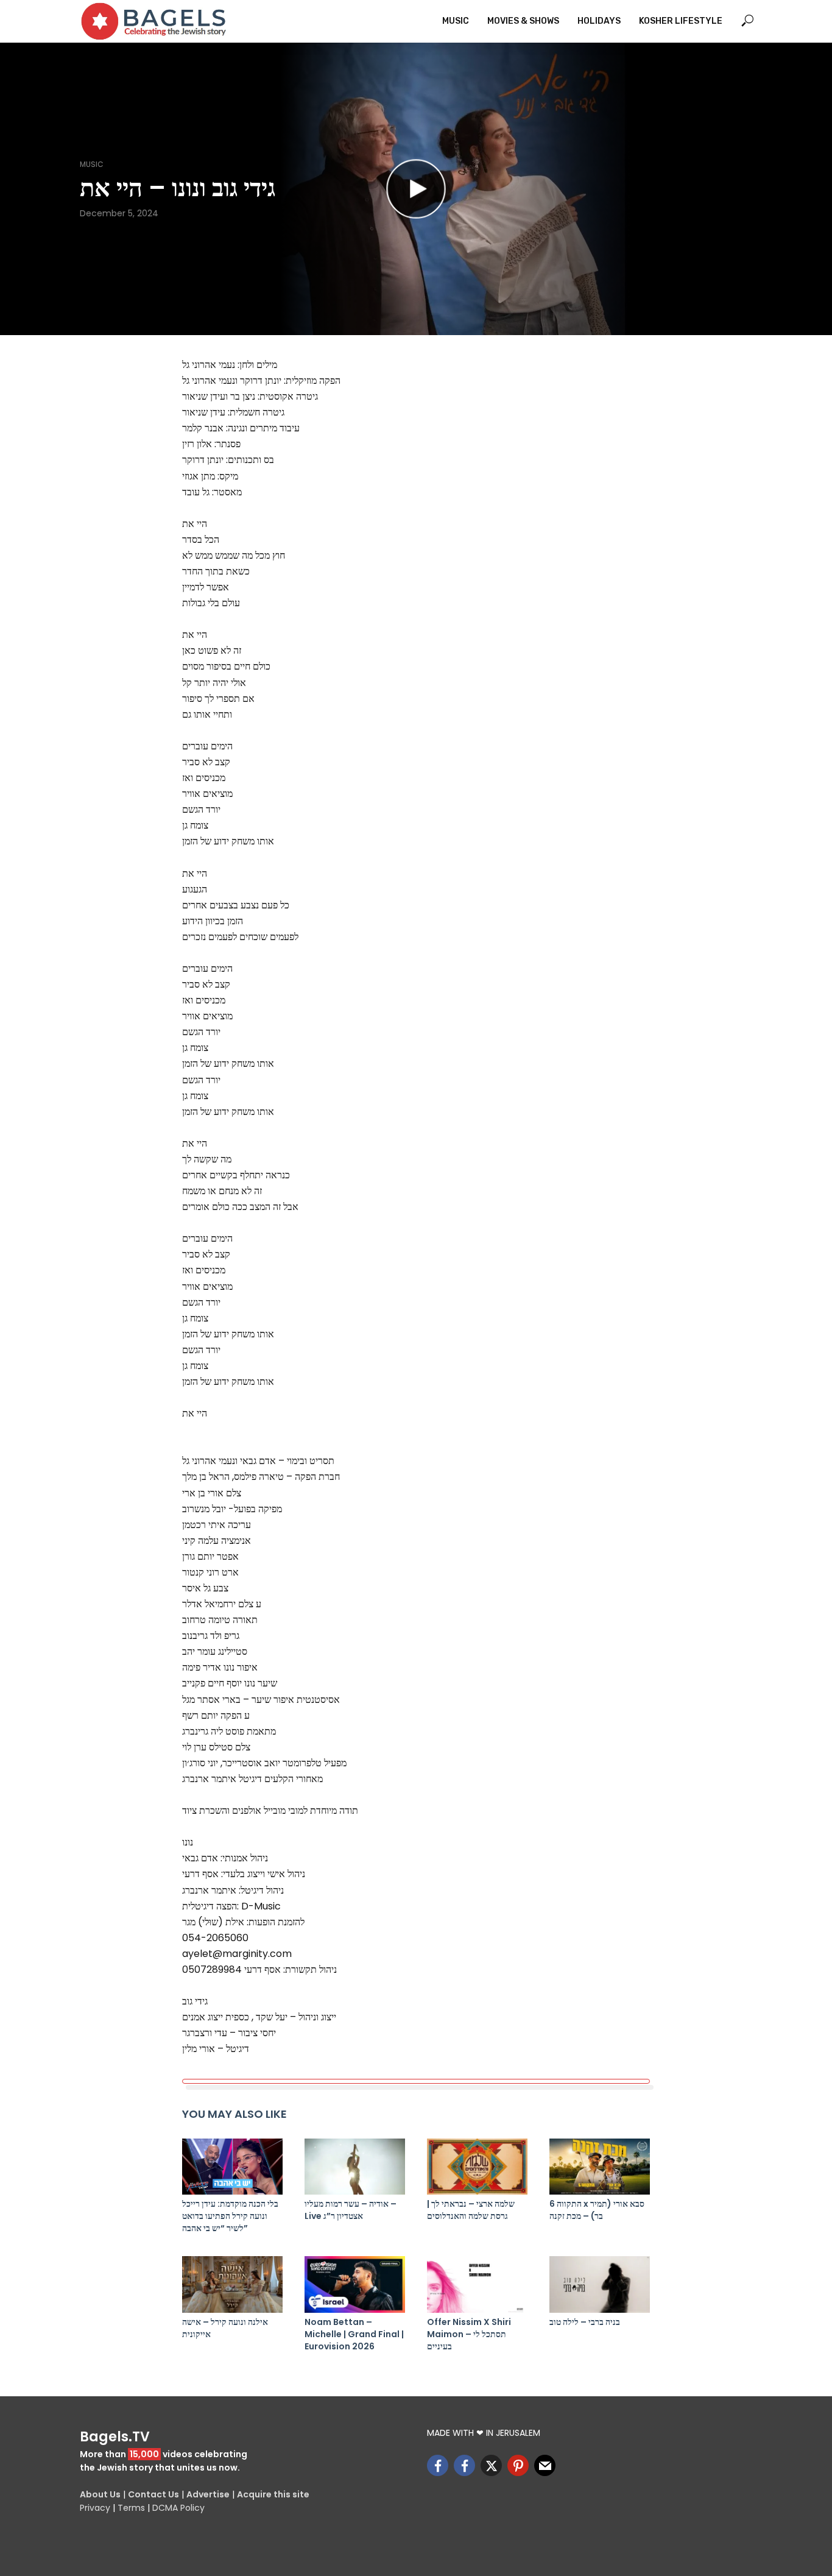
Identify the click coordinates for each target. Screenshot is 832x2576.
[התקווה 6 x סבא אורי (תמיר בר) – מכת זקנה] (600, 2167)
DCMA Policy (178, 2508)
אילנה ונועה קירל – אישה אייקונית (225, 2328)
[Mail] (545, 2465)
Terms (131, 2508)
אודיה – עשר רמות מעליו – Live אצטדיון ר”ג (351, 2210)
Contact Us (153, 2494)
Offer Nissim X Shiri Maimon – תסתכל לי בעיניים (469, 2334)
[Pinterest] (518, 2465)
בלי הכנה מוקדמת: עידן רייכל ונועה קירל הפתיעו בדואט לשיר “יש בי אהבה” (230, 2216)
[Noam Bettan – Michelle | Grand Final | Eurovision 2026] (355, 2284)
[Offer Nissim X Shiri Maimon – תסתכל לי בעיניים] (477, 2284)
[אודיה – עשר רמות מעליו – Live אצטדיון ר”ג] (355, 2167)
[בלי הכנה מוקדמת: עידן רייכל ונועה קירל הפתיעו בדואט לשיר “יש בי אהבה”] (232, 2167)
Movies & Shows (523, 21)
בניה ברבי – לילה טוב (585, 2322)
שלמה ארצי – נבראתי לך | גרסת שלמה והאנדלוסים (471, 2210)
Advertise (208, 2494)
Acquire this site (273, 2494)
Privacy (95, 2508)
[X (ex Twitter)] (491, 2465)
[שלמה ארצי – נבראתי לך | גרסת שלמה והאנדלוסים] (477, 2167)
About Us (100, 2494)
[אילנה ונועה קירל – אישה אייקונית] (232, 2284)
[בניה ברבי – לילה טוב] (600, 2284)
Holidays (599, 21)
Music (456, 21)
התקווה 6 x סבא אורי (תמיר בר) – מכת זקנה (597, 2210)
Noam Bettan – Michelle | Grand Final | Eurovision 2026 (354, 2334)
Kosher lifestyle (681, 21)
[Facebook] (438, 2465)
